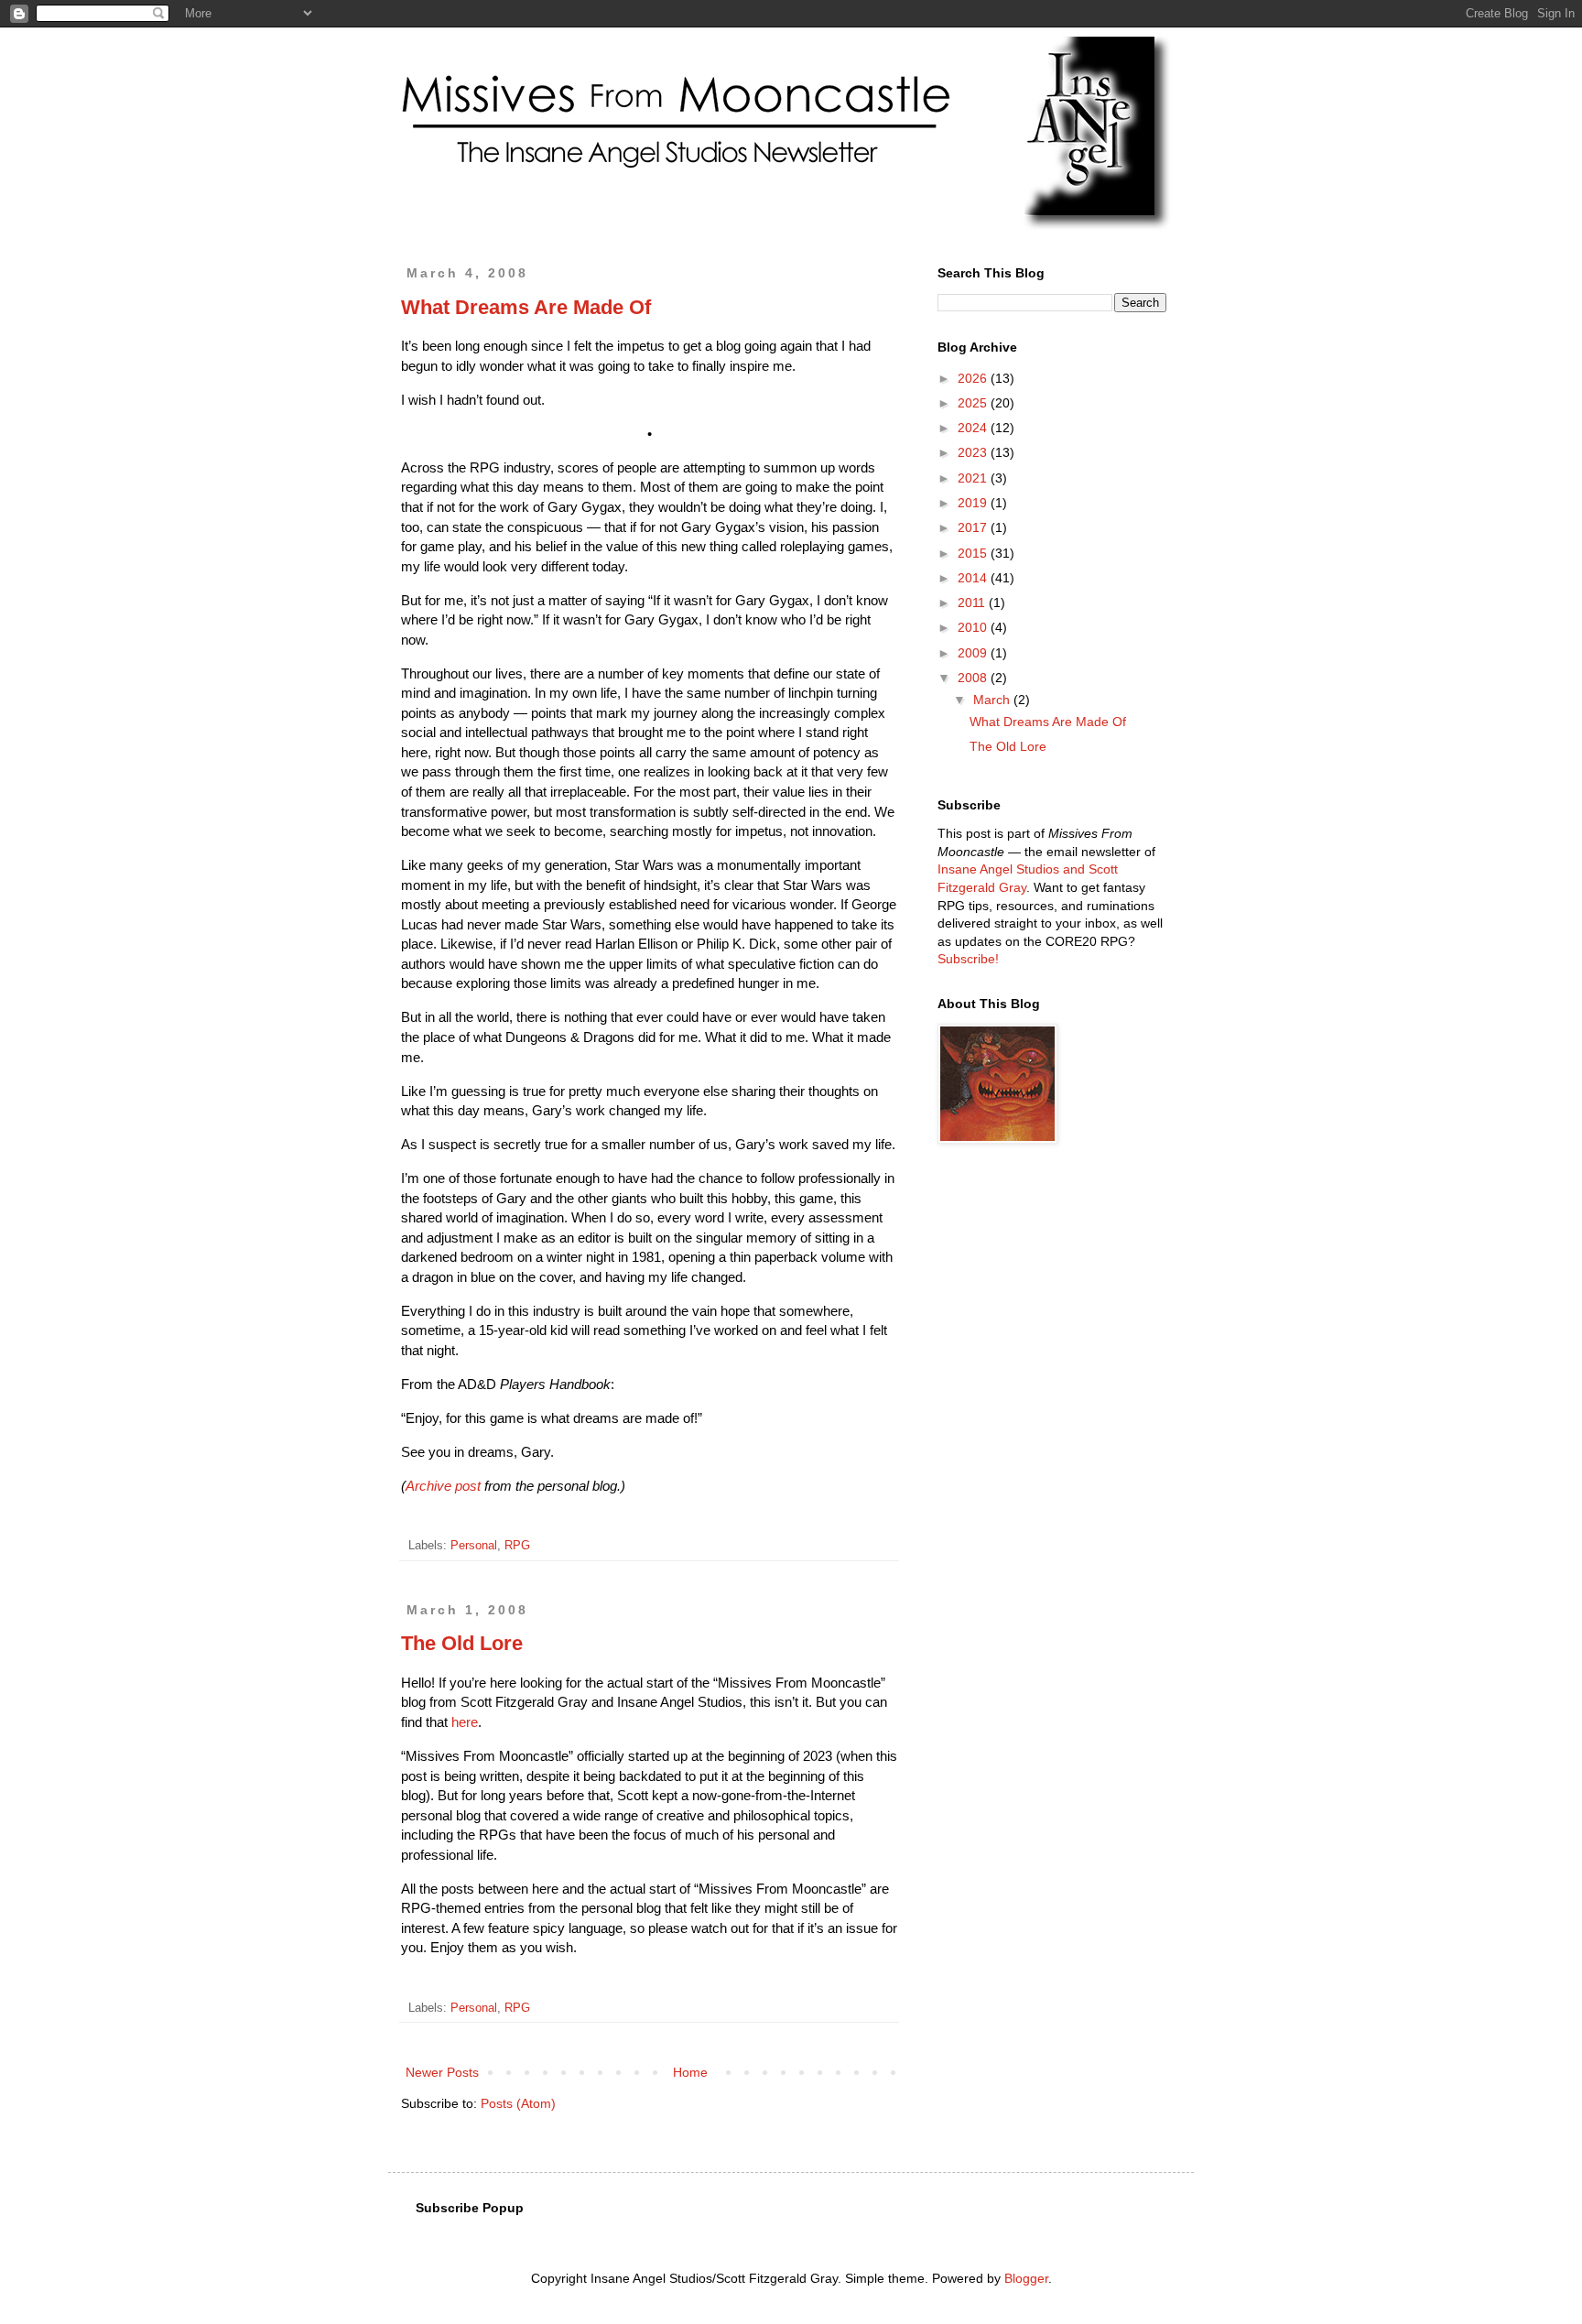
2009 (974, 653)
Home (690, 2072)
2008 (974, 678)
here (465, 1722)
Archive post (443, 1486)
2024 (974, 428)
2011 (973, 603)
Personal (474, 1546)
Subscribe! (968, 959)
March (993, 700)
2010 (974, 627)
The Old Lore (462, 1643)
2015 (974, 553)
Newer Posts (442, 2072)
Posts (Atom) (518, 2103)
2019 (974, 503)
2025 (974, 403)
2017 (974, 527)
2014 (974, 578)
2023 (974, 452)
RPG (517, 1546)
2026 (974, 378)
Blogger (1026, 2278)
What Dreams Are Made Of (526, 307)
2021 (974, 478)
